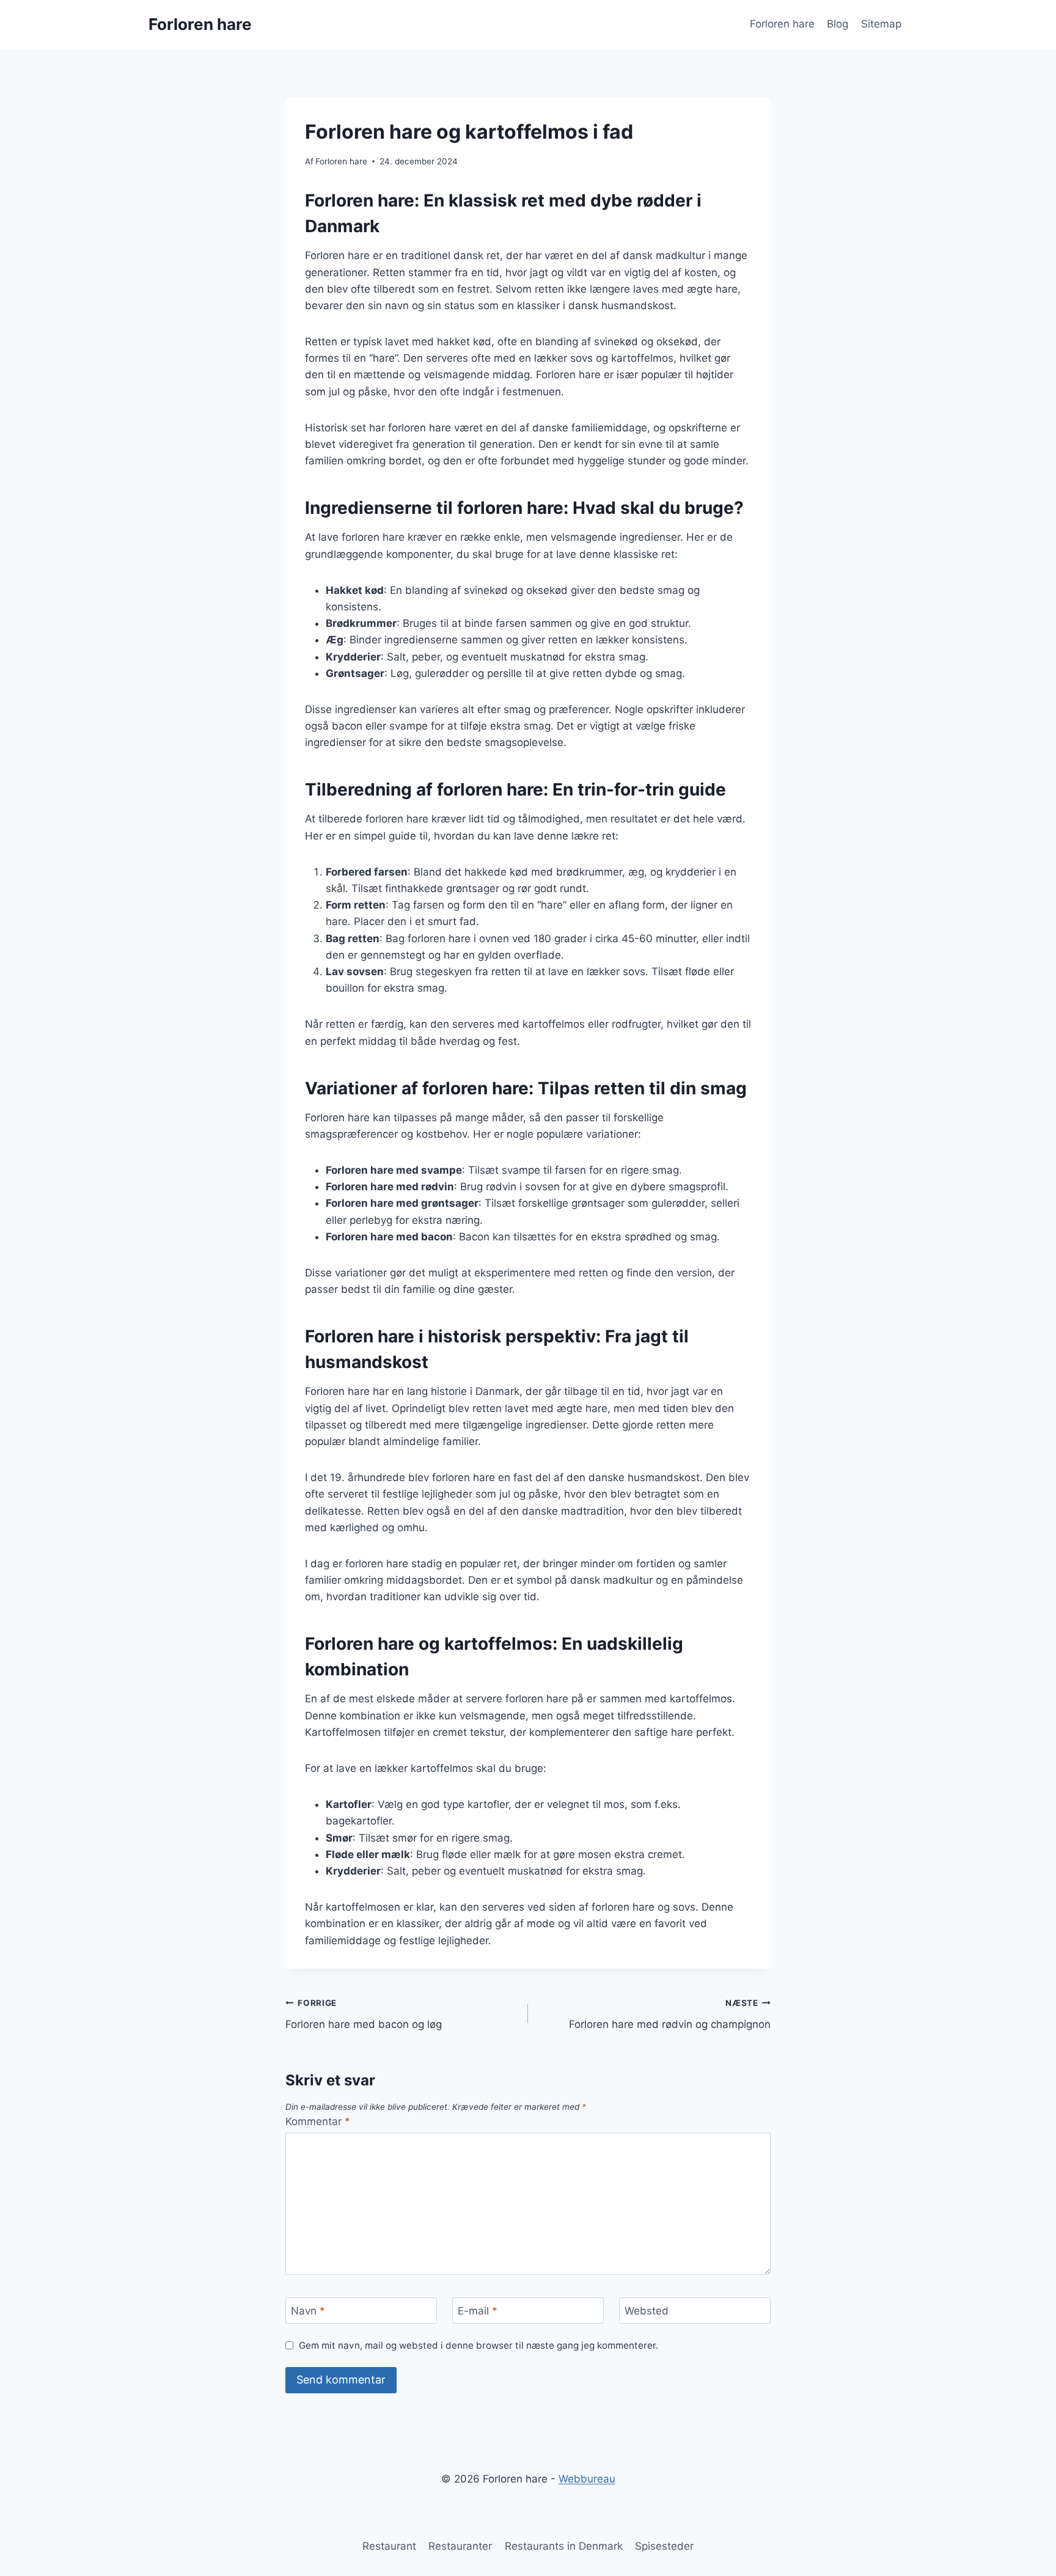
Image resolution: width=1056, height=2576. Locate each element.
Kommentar (318, 2121)
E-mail (478, 2311)
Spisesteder (664, 2546)
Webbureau (587, 2479)
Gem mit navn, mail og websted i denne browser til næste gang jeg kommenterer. (479, 2345)
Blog (838, 24)
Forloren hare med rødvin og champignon (670, 2014)
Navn (308, 2311)
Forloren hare (782, 24)
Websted (647, 2311)
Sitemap (881, 24)
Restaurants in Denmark (564, 2546)
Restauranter (460, 2546)
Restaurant (389, 2546)
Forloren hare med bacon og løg (364, 2014)
